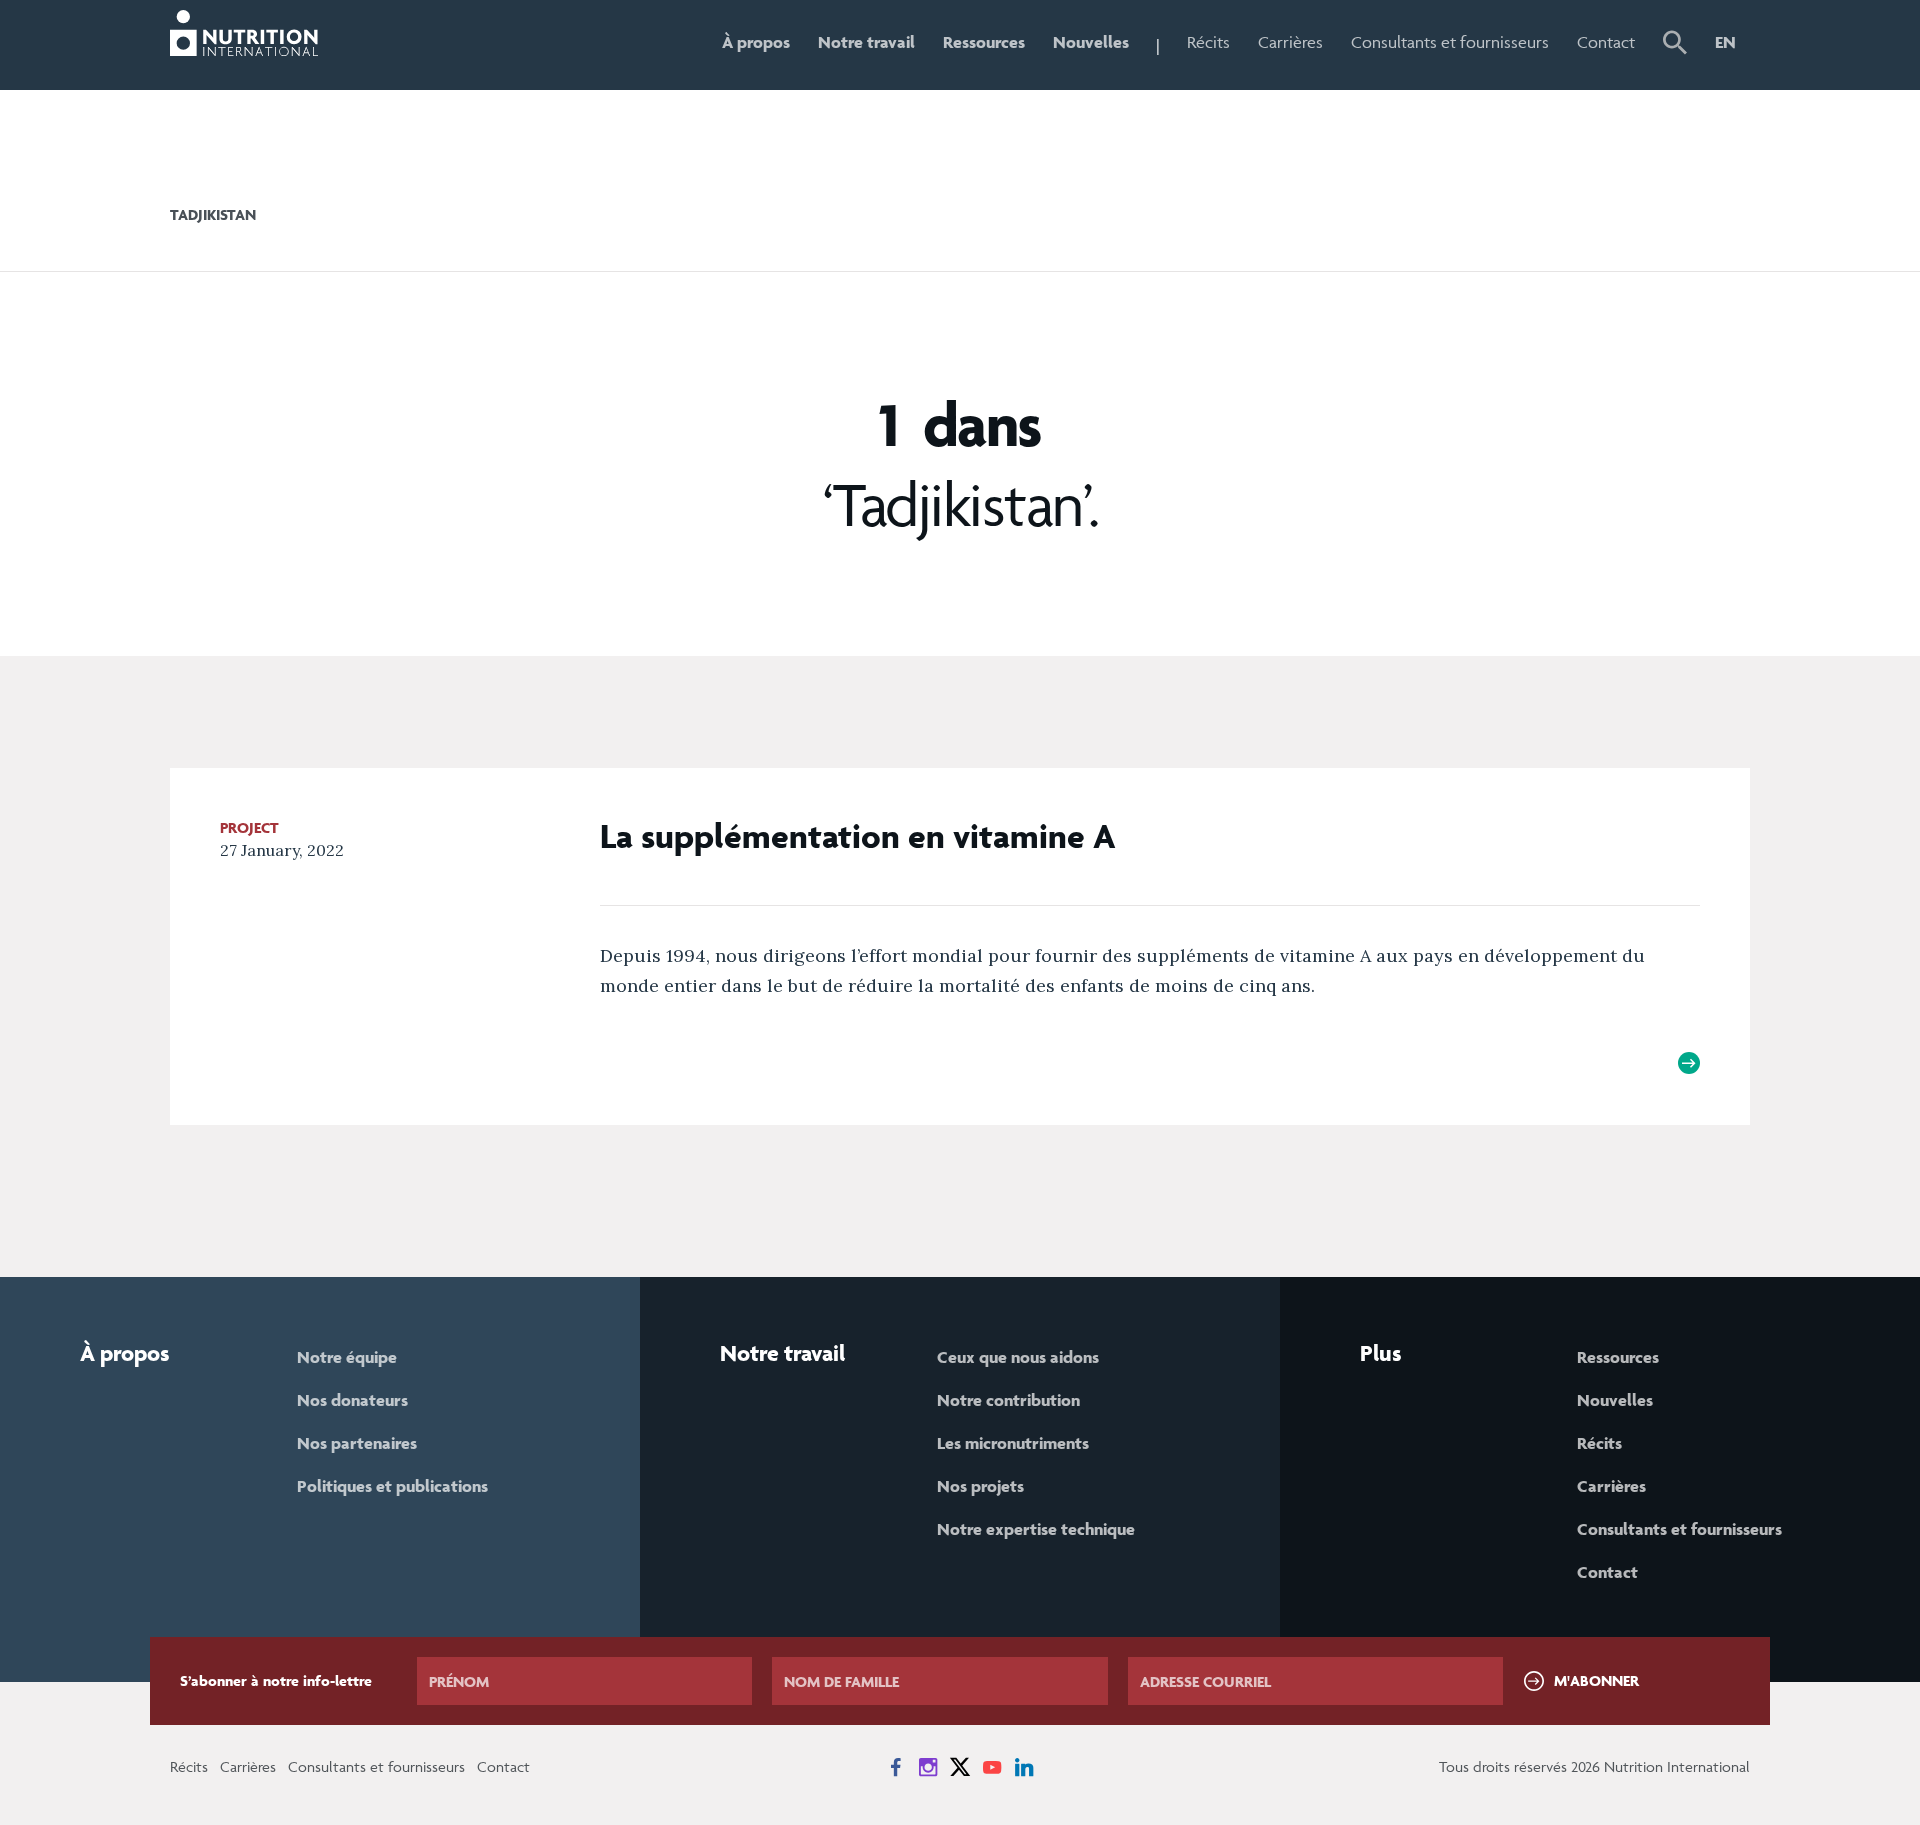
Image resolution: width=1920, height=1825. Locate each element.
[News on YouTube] (992, 1767)
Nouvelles (1091, 42)
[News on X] (960, 1767)
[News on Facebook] (896, 1767)
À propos (756, 42)
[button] (1675, 45)
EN (1725, 42)
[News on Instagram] (928, 1767)
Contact (1606, 42)
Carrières (1290, 42)
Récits (1208, 42)
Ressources (984, 42)
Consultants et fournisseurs (1450, 42)
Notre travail (866, 42)
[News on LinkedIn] (1024, 1767)
